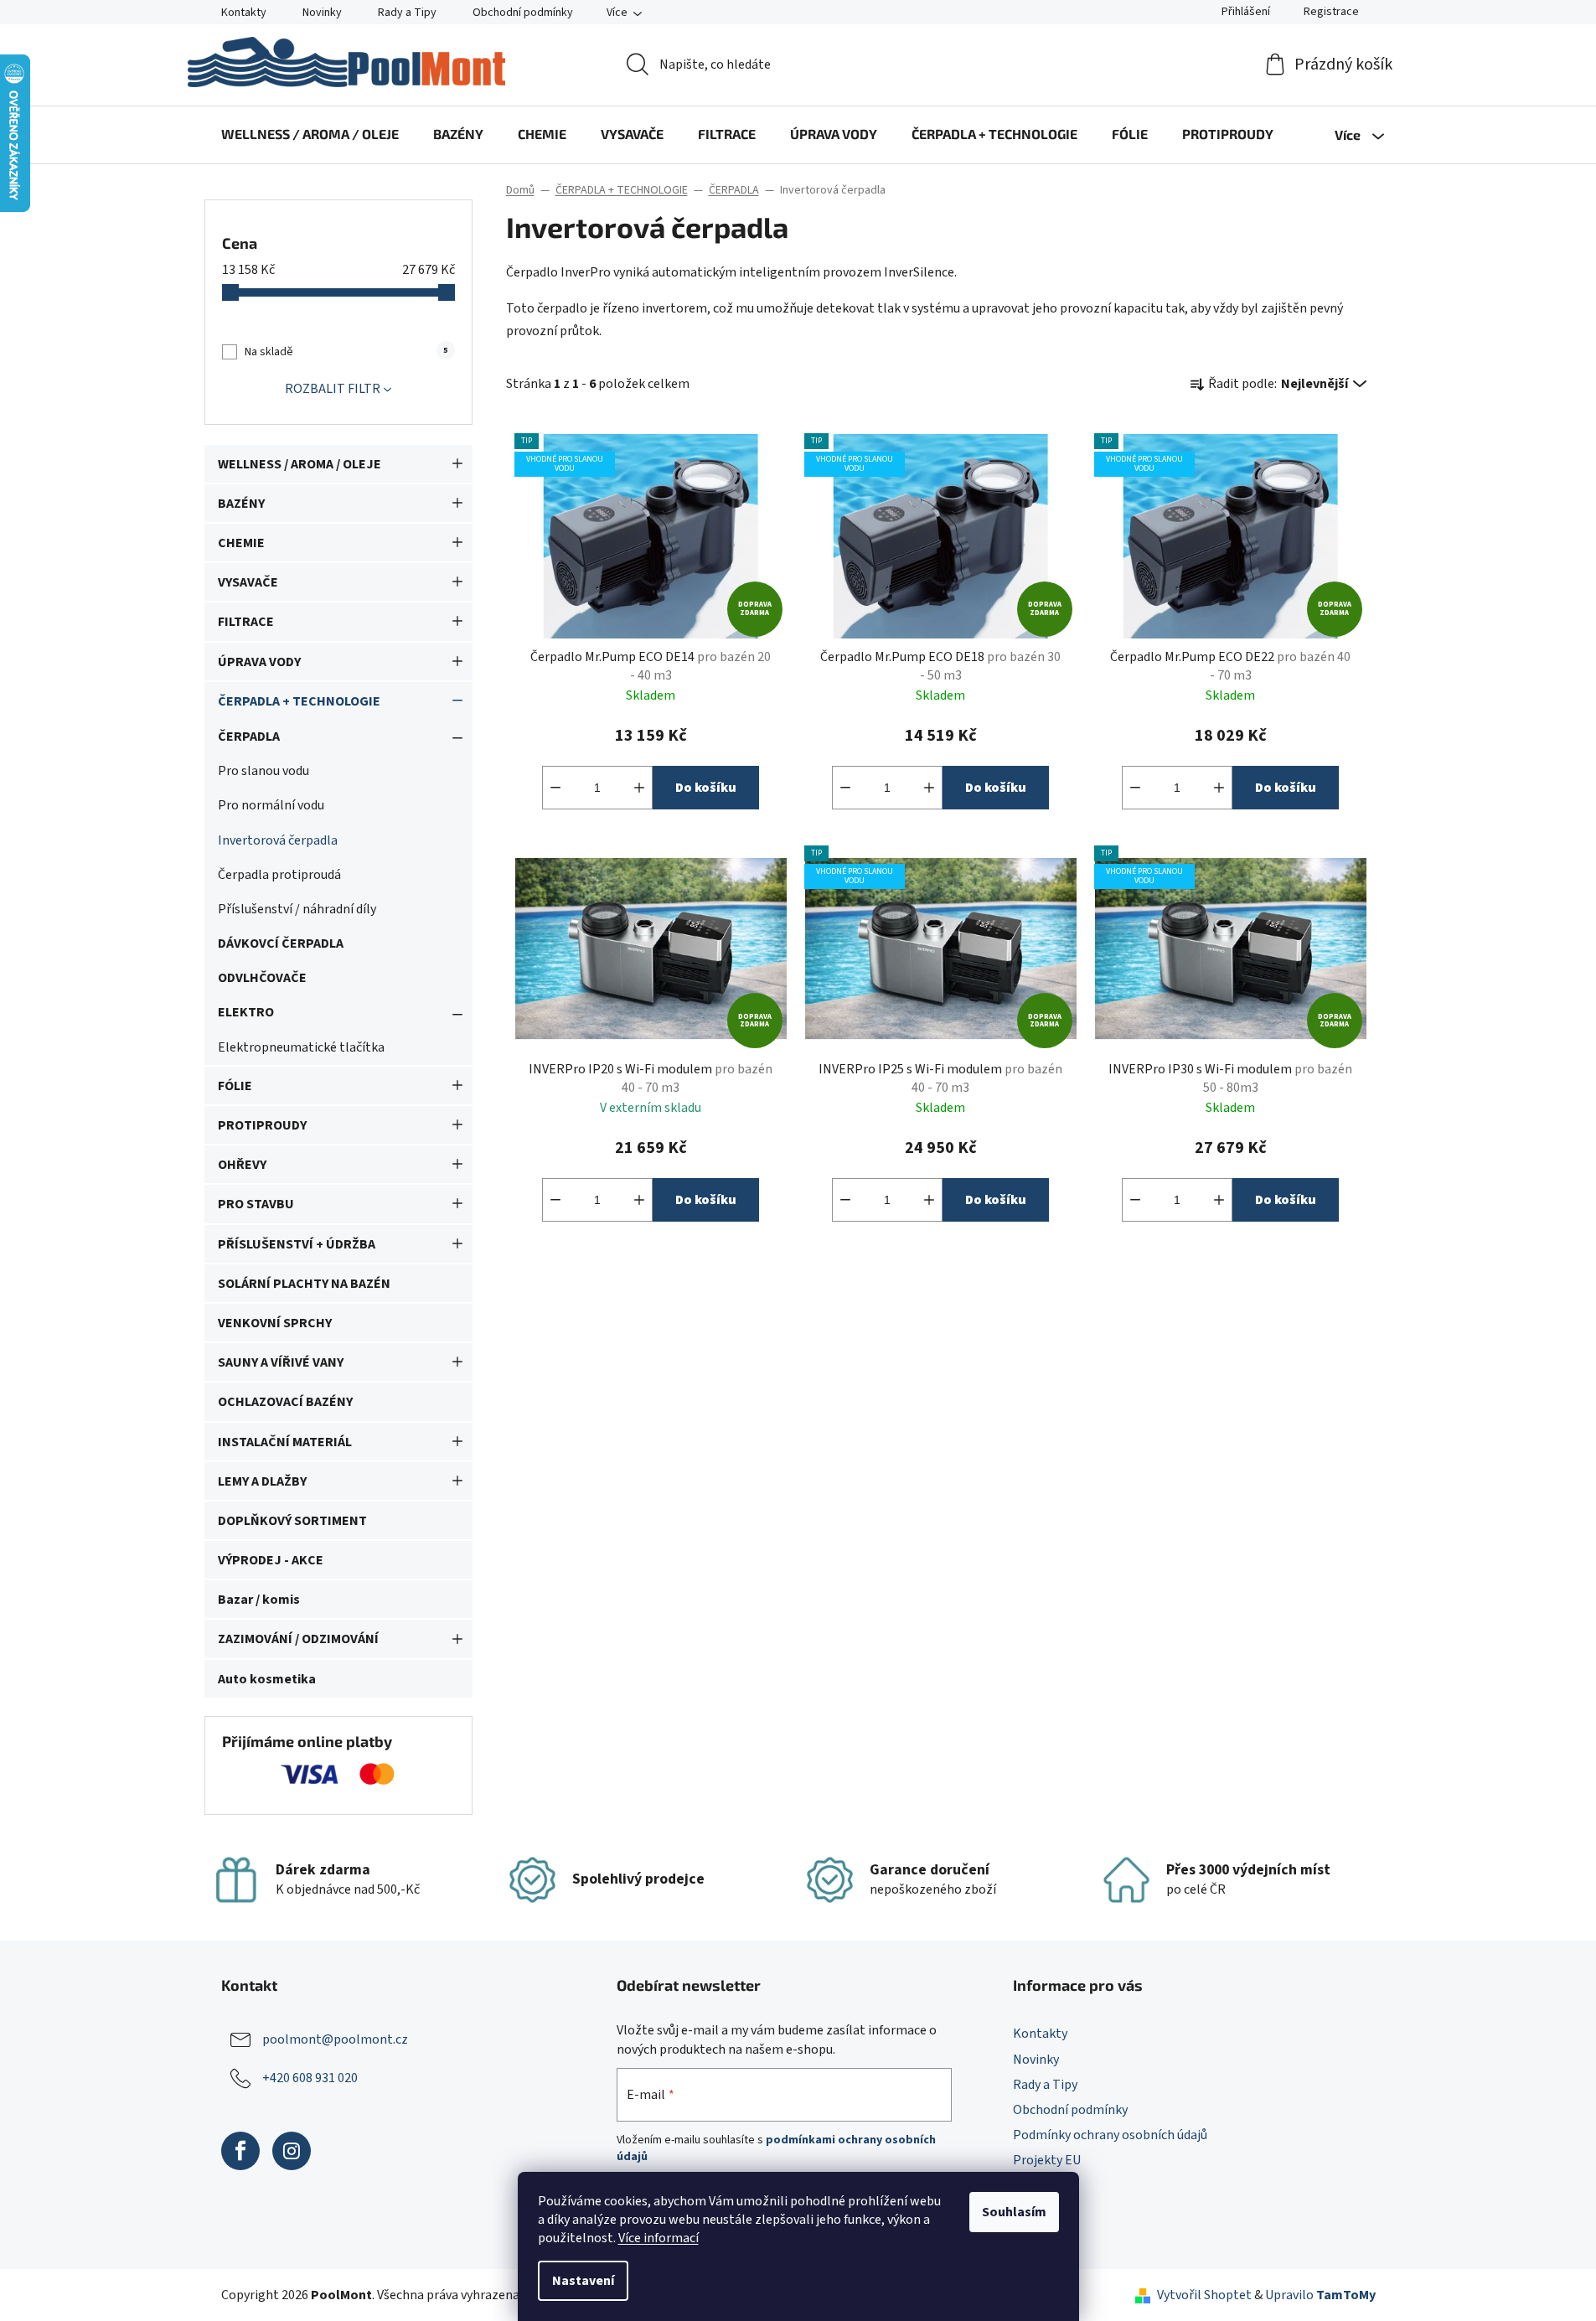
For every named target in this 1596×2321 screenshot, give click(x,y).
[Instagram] (292, 2151)
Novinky (322, 13)
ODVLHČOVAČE (262, 978)
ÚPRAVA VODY (259, 662)
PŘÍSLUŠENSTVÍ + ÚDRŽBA (297, 1244)
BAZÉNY (241, 504)
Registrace (1331, 12)
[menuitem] (310, 134)
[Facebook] (240, 2151)
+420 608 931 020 (310, 2078)
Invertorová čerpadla (278, 840)
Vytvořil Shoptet (1204, 2295)
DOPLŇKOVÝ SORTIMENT (292, 1521)
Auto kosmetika (267, 1679)
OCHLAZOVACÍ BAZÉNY (285, 1402)
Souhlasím (1014, 2212)
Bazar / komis (259, 1600)
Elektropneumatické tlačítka (301, 1047)
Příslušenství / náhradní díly (297, 909)
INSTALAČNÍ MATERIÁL (285, 1442)
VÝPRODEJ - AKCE (271, 1560)
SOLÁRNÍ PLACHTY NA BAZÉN (304, 1284)
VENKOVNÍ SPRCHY (275, 1323)
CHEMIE (241, 543)
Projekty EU (1047, 2160)
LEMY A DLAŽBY (262, 1481)
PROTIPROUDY (262, 1125)
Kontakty (244, 13)
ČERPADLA (249, 737)
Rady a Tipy (407, 13)
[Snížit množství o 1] (555, 788)
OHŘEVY (242, 1165)
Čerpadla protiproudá (279, 875)
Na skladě (346, 352)
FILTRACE (246, 622)
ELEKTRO (246, 1012)
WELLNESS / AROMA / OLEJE (300, 464)
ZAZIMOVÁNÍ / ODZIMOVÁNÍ (298, 1639)
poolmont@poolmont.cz (335, 2039)
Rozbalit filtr (333, 389)
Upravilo (1320, 2295)
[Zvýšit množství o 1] (639, 788)
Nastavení (583, 2281)
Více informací (659, 2238)
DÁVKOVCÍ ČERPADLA (281, 943)
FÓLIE (235, 1086)
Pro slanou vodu (263, 771)
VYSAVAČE (248, 582)
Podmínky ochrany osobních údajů (1110, 2135)
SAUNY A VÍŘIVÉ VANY (281, 1362)
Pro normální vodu (271, 805)
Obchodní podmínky (523, 13)
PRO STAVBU (256, 1204)
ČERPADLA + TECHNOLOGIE (299, 701)
